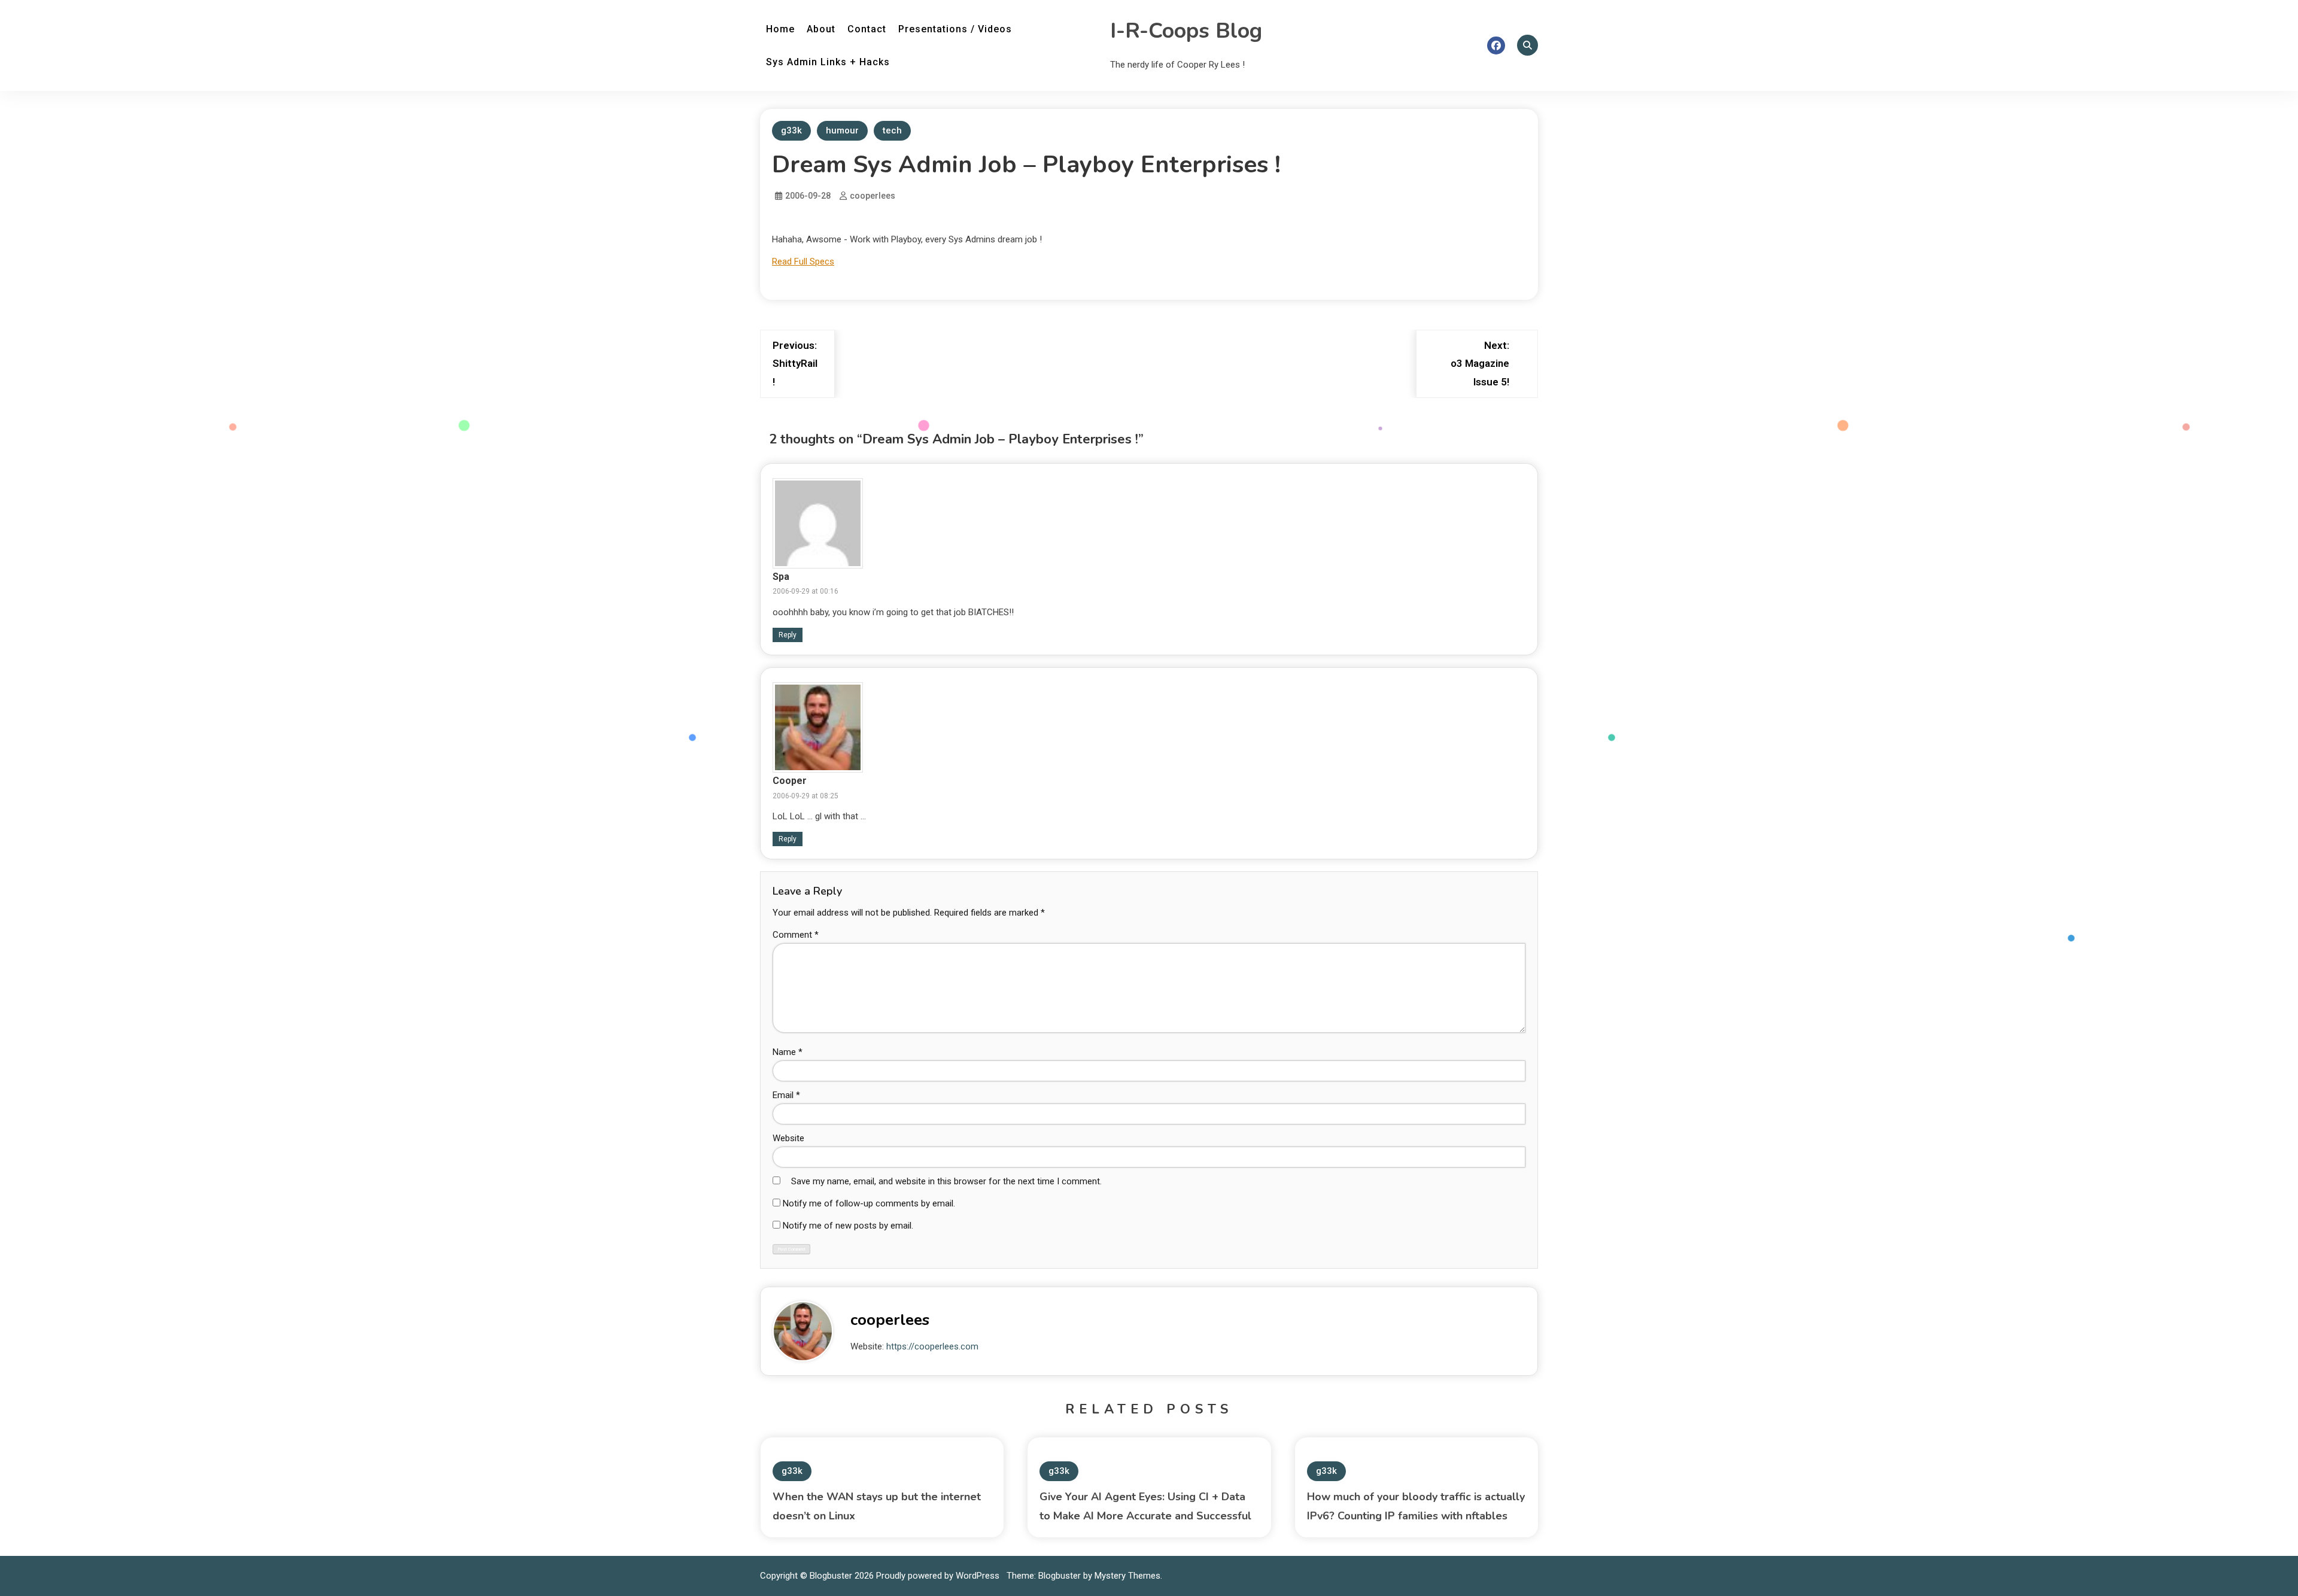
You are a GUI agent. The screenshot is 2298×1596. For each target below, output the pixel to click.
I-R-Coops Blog (1186, 31)
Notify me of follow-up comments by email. (869, 1203)
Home (780, 29)
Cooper (790, 781)
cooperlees (873, 196)
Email (786, 1095)
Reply (788, 635)
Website (788, 1138)
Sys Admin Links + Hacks (828, 62)
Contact (867, 29)
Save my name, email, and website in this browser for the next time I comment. (946, 1181)
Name (788, 1052)
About (821, 29)
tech (892, 130)
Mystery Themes (1127, 1576)
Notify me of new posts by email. (848, 1226)
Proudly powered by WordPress (939, 1576)
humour (842, 130)
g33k (791, 130)
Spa (781, 577)
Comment (796, 935)
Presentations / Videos (955, 29)
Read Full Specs (803, 262)
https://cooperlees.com (932, 1346)
